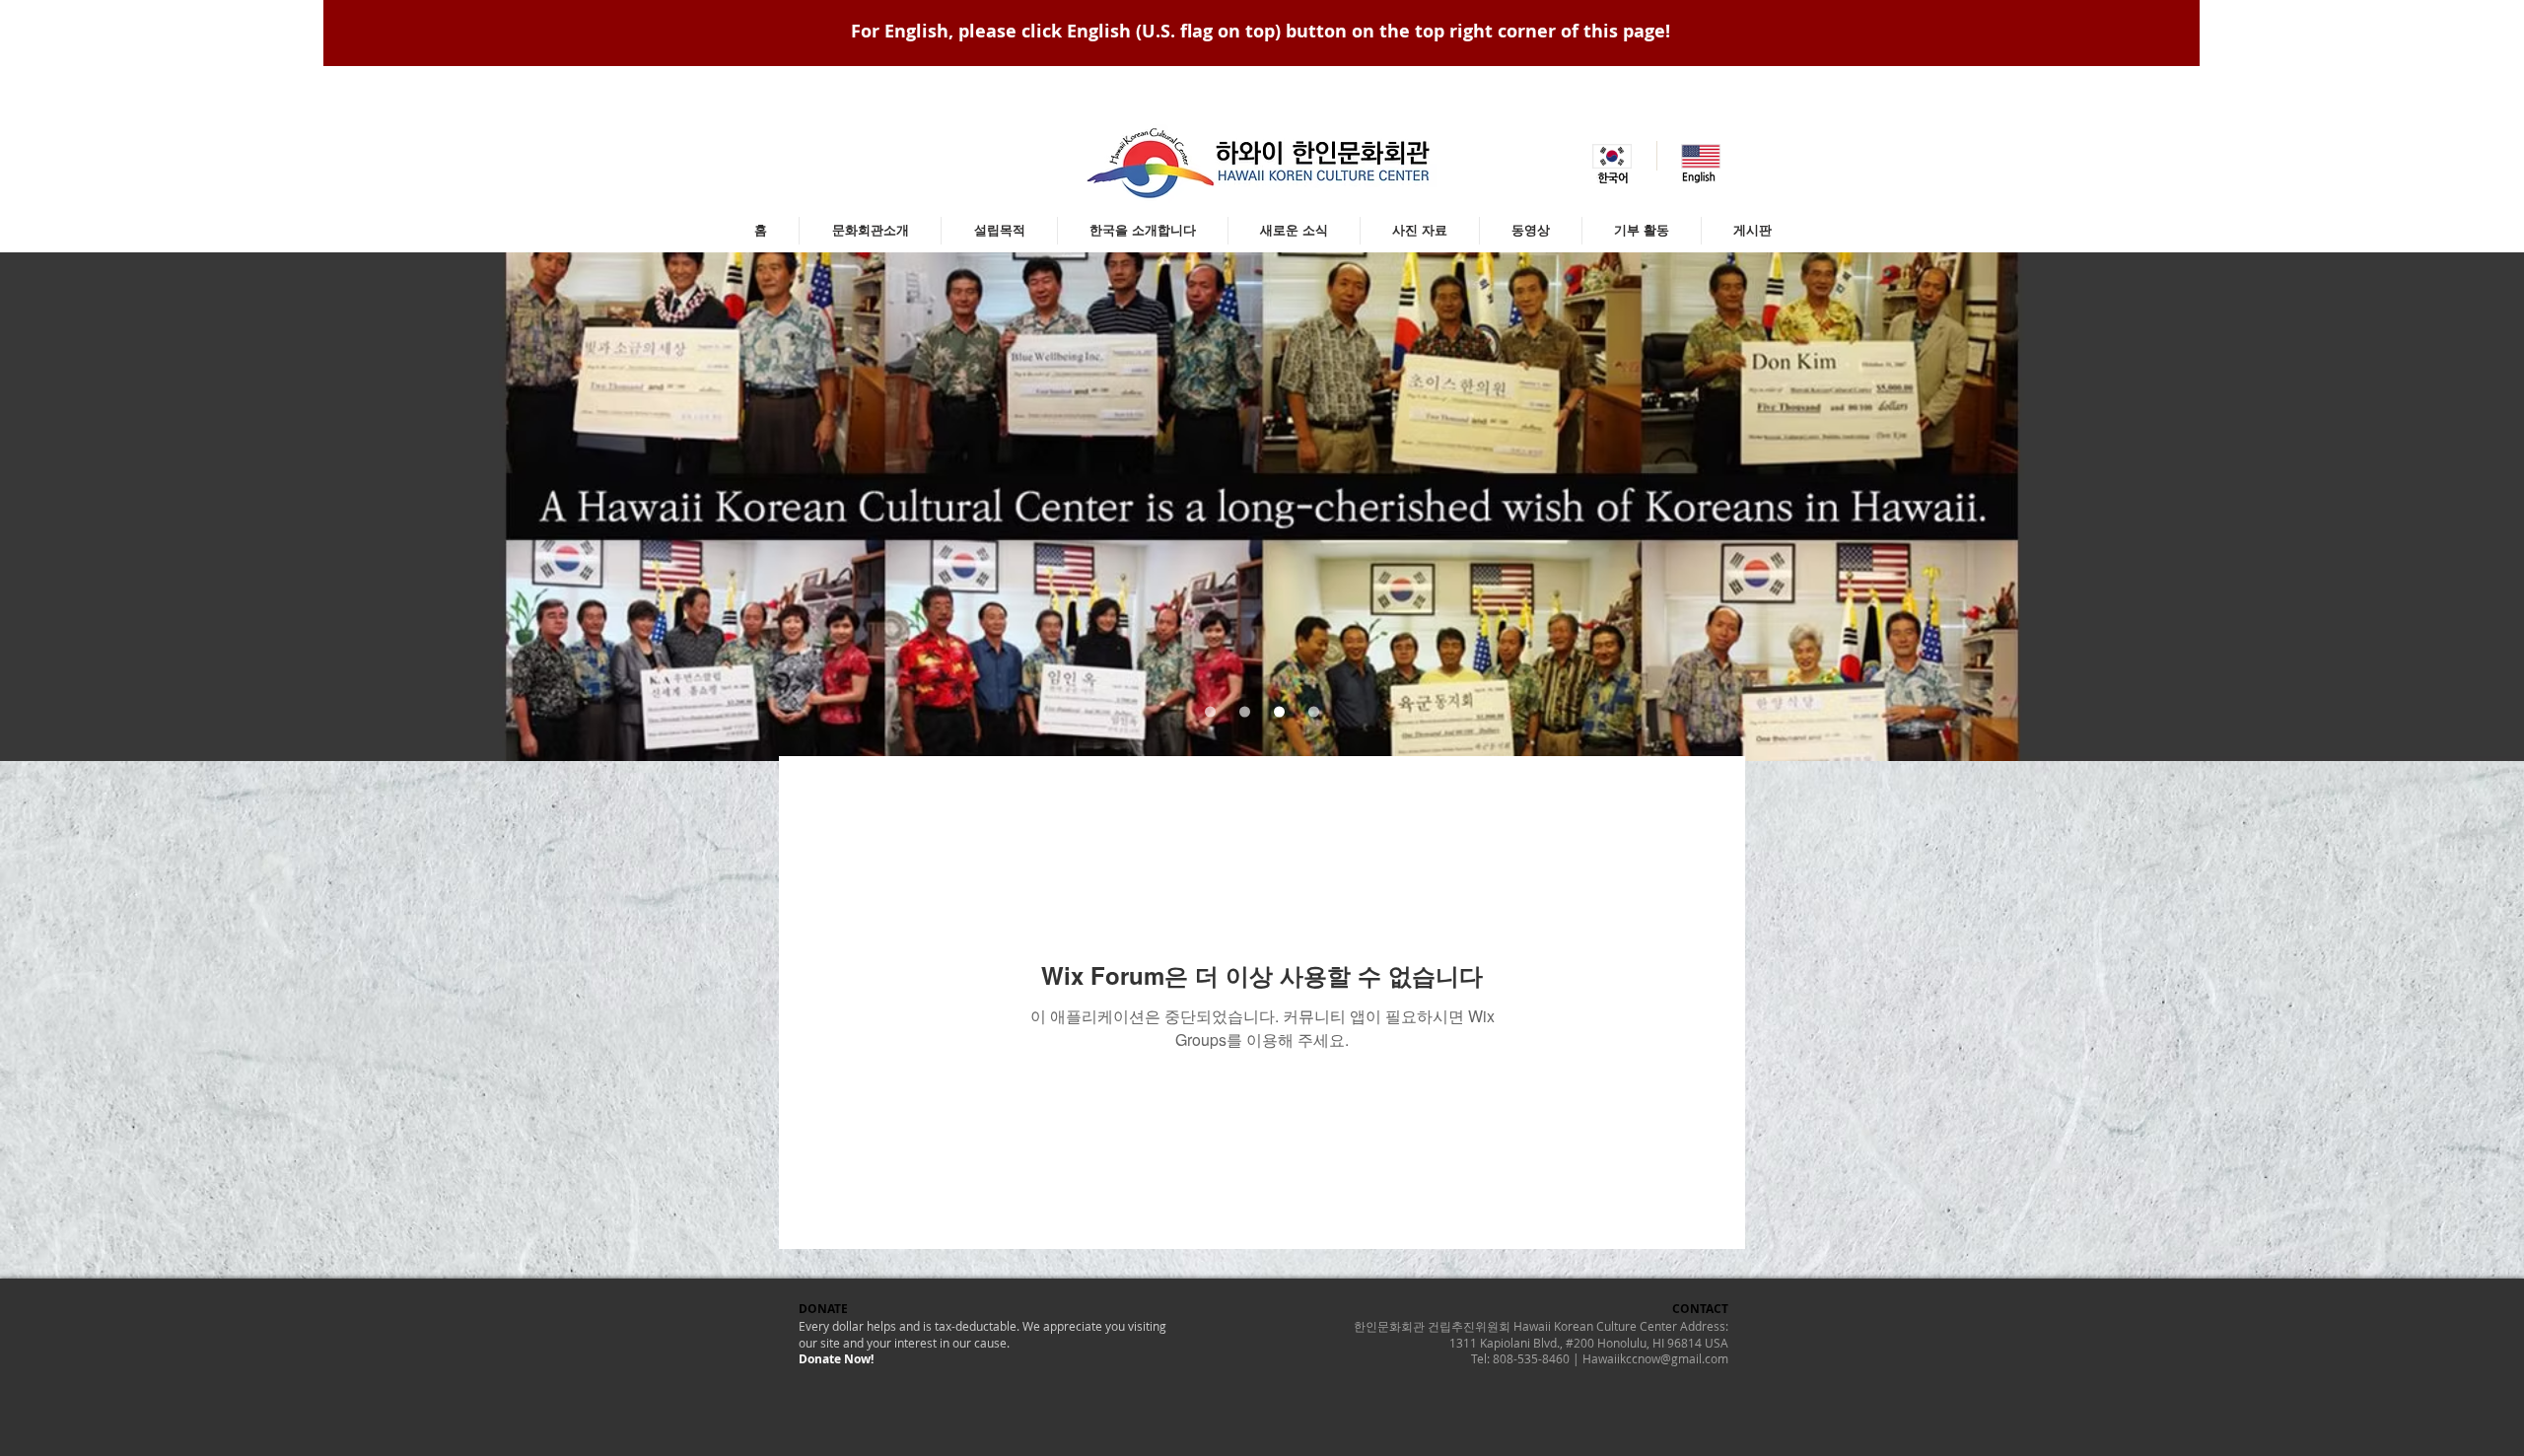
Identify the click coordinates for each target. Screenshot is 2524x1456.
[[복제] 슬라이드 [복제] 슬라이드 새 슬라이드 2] (1279, 712)
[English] (1701, 156)
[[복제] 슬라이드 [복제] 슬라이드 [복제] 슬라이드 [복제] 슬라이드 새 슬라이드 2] (1245, 712)
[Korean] (1613, 156)
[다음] (2412, 507)
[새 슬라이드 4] (1314, 712)
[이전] (112, 507)
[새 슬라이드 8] (1210, 712)
